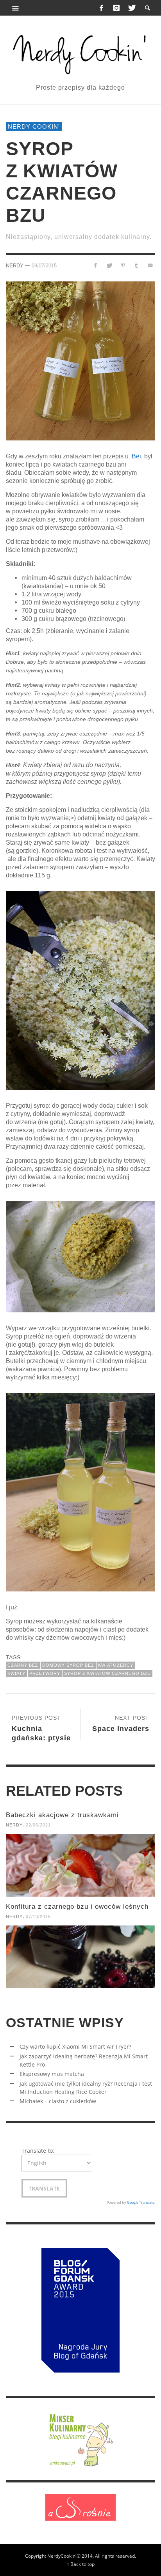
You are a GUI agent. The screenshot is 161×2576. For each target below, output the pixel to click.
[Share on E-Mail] (150, 265)
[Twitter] (131, 8)
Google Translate (141, 2202)
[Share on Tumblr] (136, 265)
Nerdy (15, 266)
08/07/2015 (44, 266)
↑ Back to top (81, 2564)
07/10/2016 (38, 1917)
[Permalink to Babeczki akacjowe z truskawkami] (80, 1865)
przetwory (45, 1673)
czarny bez (23, 1665)
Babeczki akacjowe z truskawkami (62, 1815)
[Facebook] (102, 8)
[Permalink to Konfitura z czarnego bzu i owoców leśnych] (80, 1957)
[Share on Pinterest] (123, 265)
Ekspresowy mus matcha (52, 2074)
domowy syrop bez (68, 1665)
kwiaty (16, 1673)
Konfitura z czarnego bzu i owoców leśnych (77, 1907)
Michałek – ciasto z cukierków (58, 2101)
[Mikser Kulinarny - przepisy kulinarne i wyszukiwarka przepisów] (80, 2439)
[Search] (16, 8)
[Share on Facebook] (96, 265)
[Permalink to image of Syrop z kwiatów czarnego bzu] (80, 360)
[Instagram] (116, 8)
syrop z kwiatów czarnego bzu (107, 1673)
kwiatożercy (116, 1665)
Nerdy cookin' (34, 126)
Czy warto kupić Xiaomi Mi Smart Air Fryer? (75, 2046)
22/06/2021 (38, 1825)
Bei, (137, 456)
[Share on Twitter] (109, 265)
